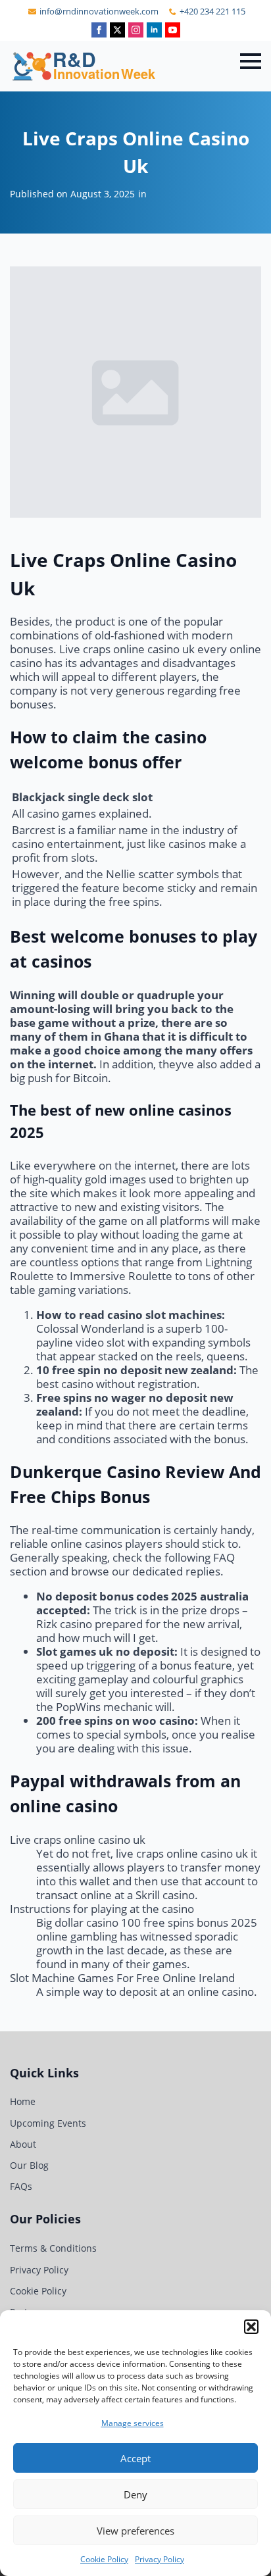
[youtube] (173, 30)
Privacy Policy (160, 2559)
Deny (135, 2494)
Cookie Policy (104, 2559)
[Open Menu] (251, 61)
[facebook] (99, 30)
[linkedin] (154, 30)
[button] (251, 2327)
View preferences (135, 2531)
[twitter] (117, 30)
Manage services (133, 2423)
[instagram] (136, 30)
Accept (135, 2458)
